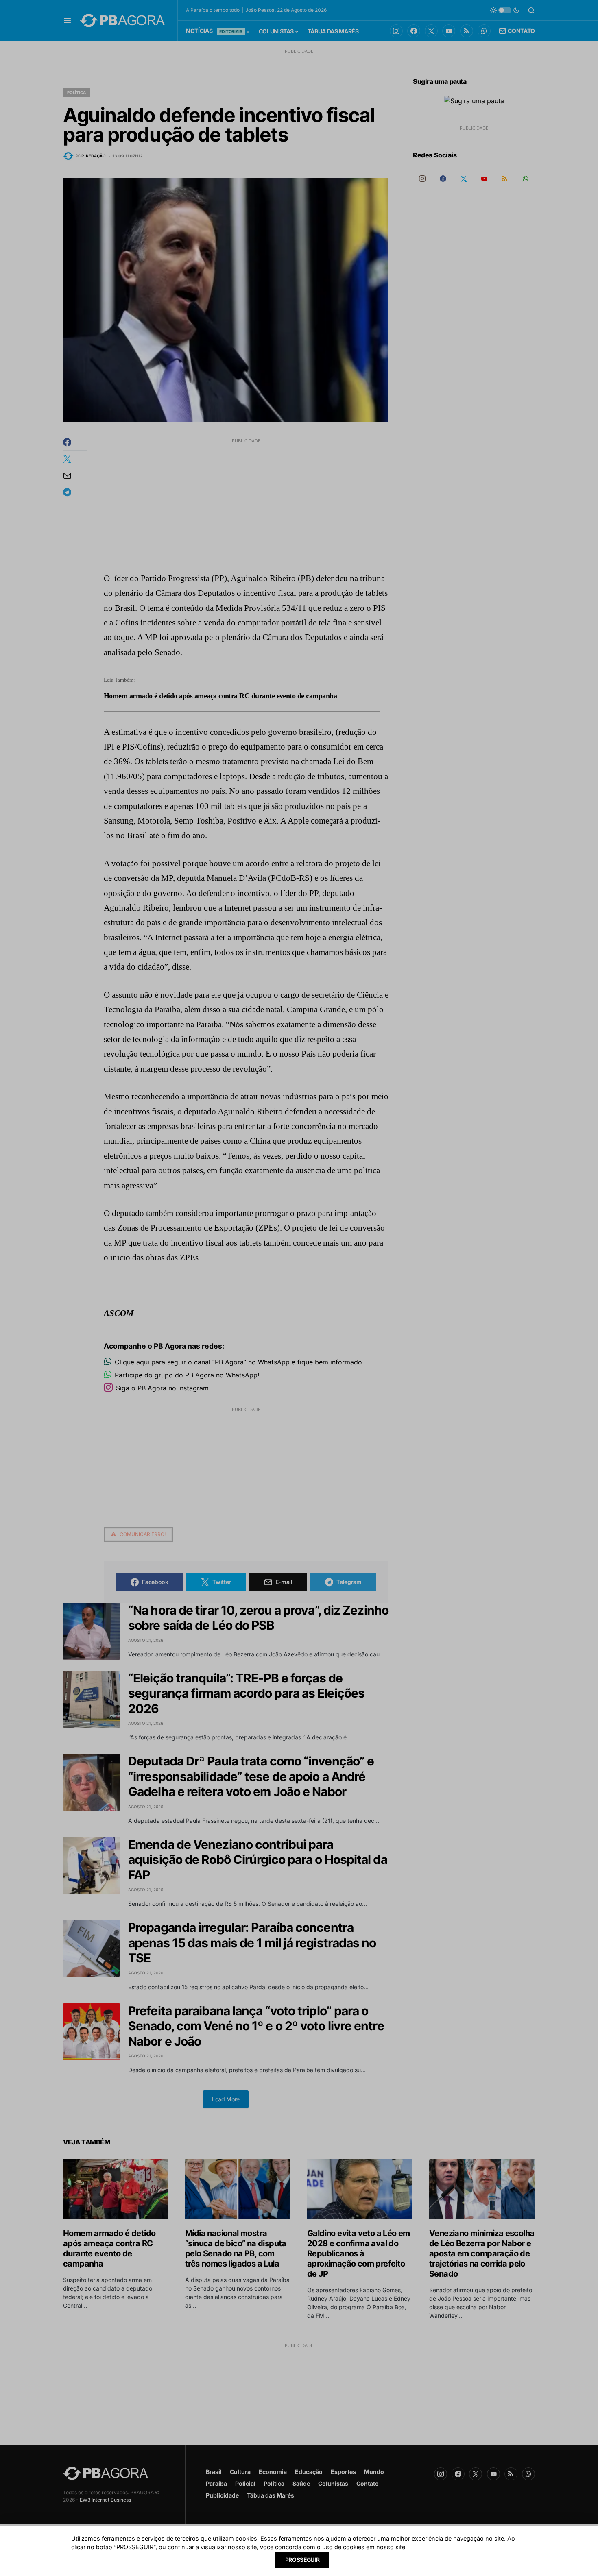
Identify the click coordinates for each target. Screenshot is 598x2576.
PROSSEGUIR (302, 2560)
